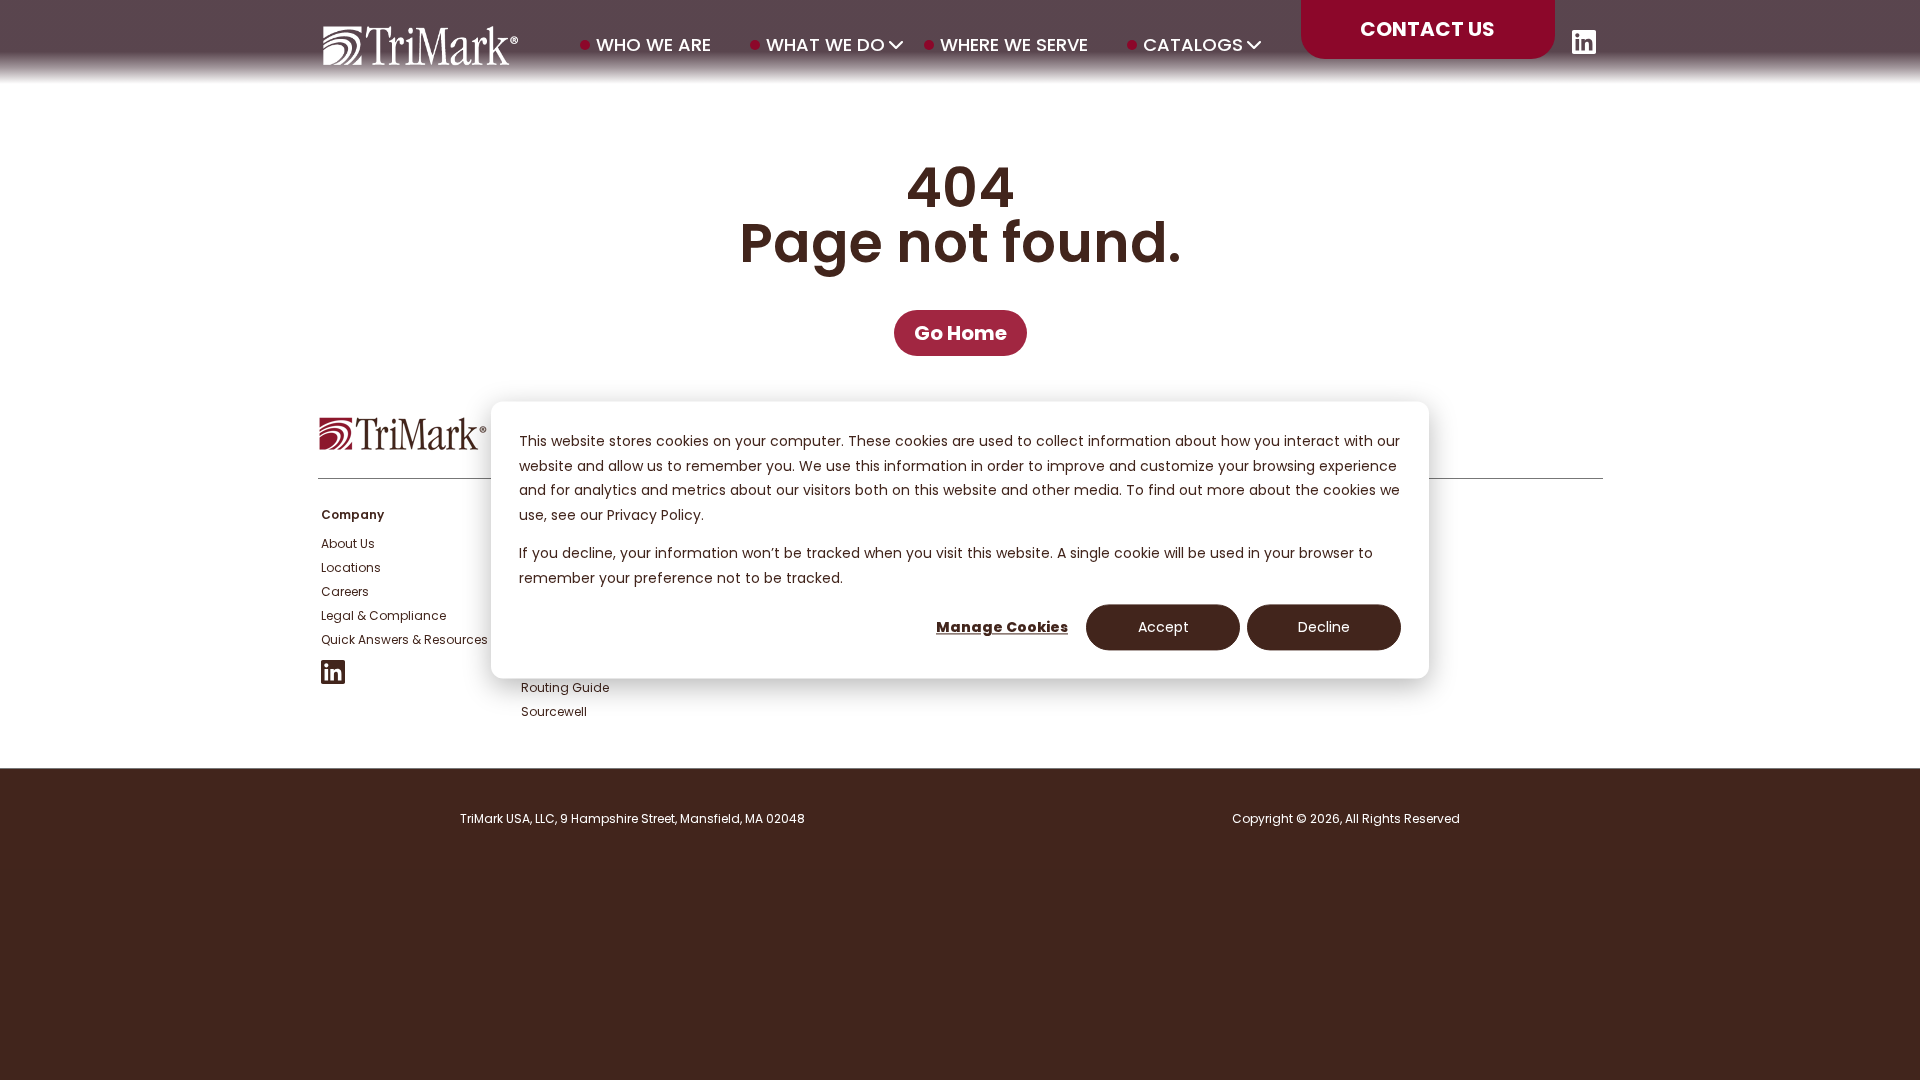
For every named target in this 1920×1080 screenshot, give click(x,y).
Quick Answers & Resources (404, 639)
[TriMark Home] (403, 445)
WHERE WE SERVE (1014, 45)
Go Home (960, 333)
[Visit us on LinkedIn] (1584, 48)
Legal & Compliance (383, 615)
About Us (348, 543)
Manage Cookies (1002, 627)
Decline (1324, 627)
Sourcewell (554, 711)
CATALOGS (1193, 45)
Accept (1163, 627)
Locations (351, 567)
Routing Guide (565, 687)
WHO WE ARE (653, 45)
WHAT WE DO (825, 45)
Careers (345, 591)
